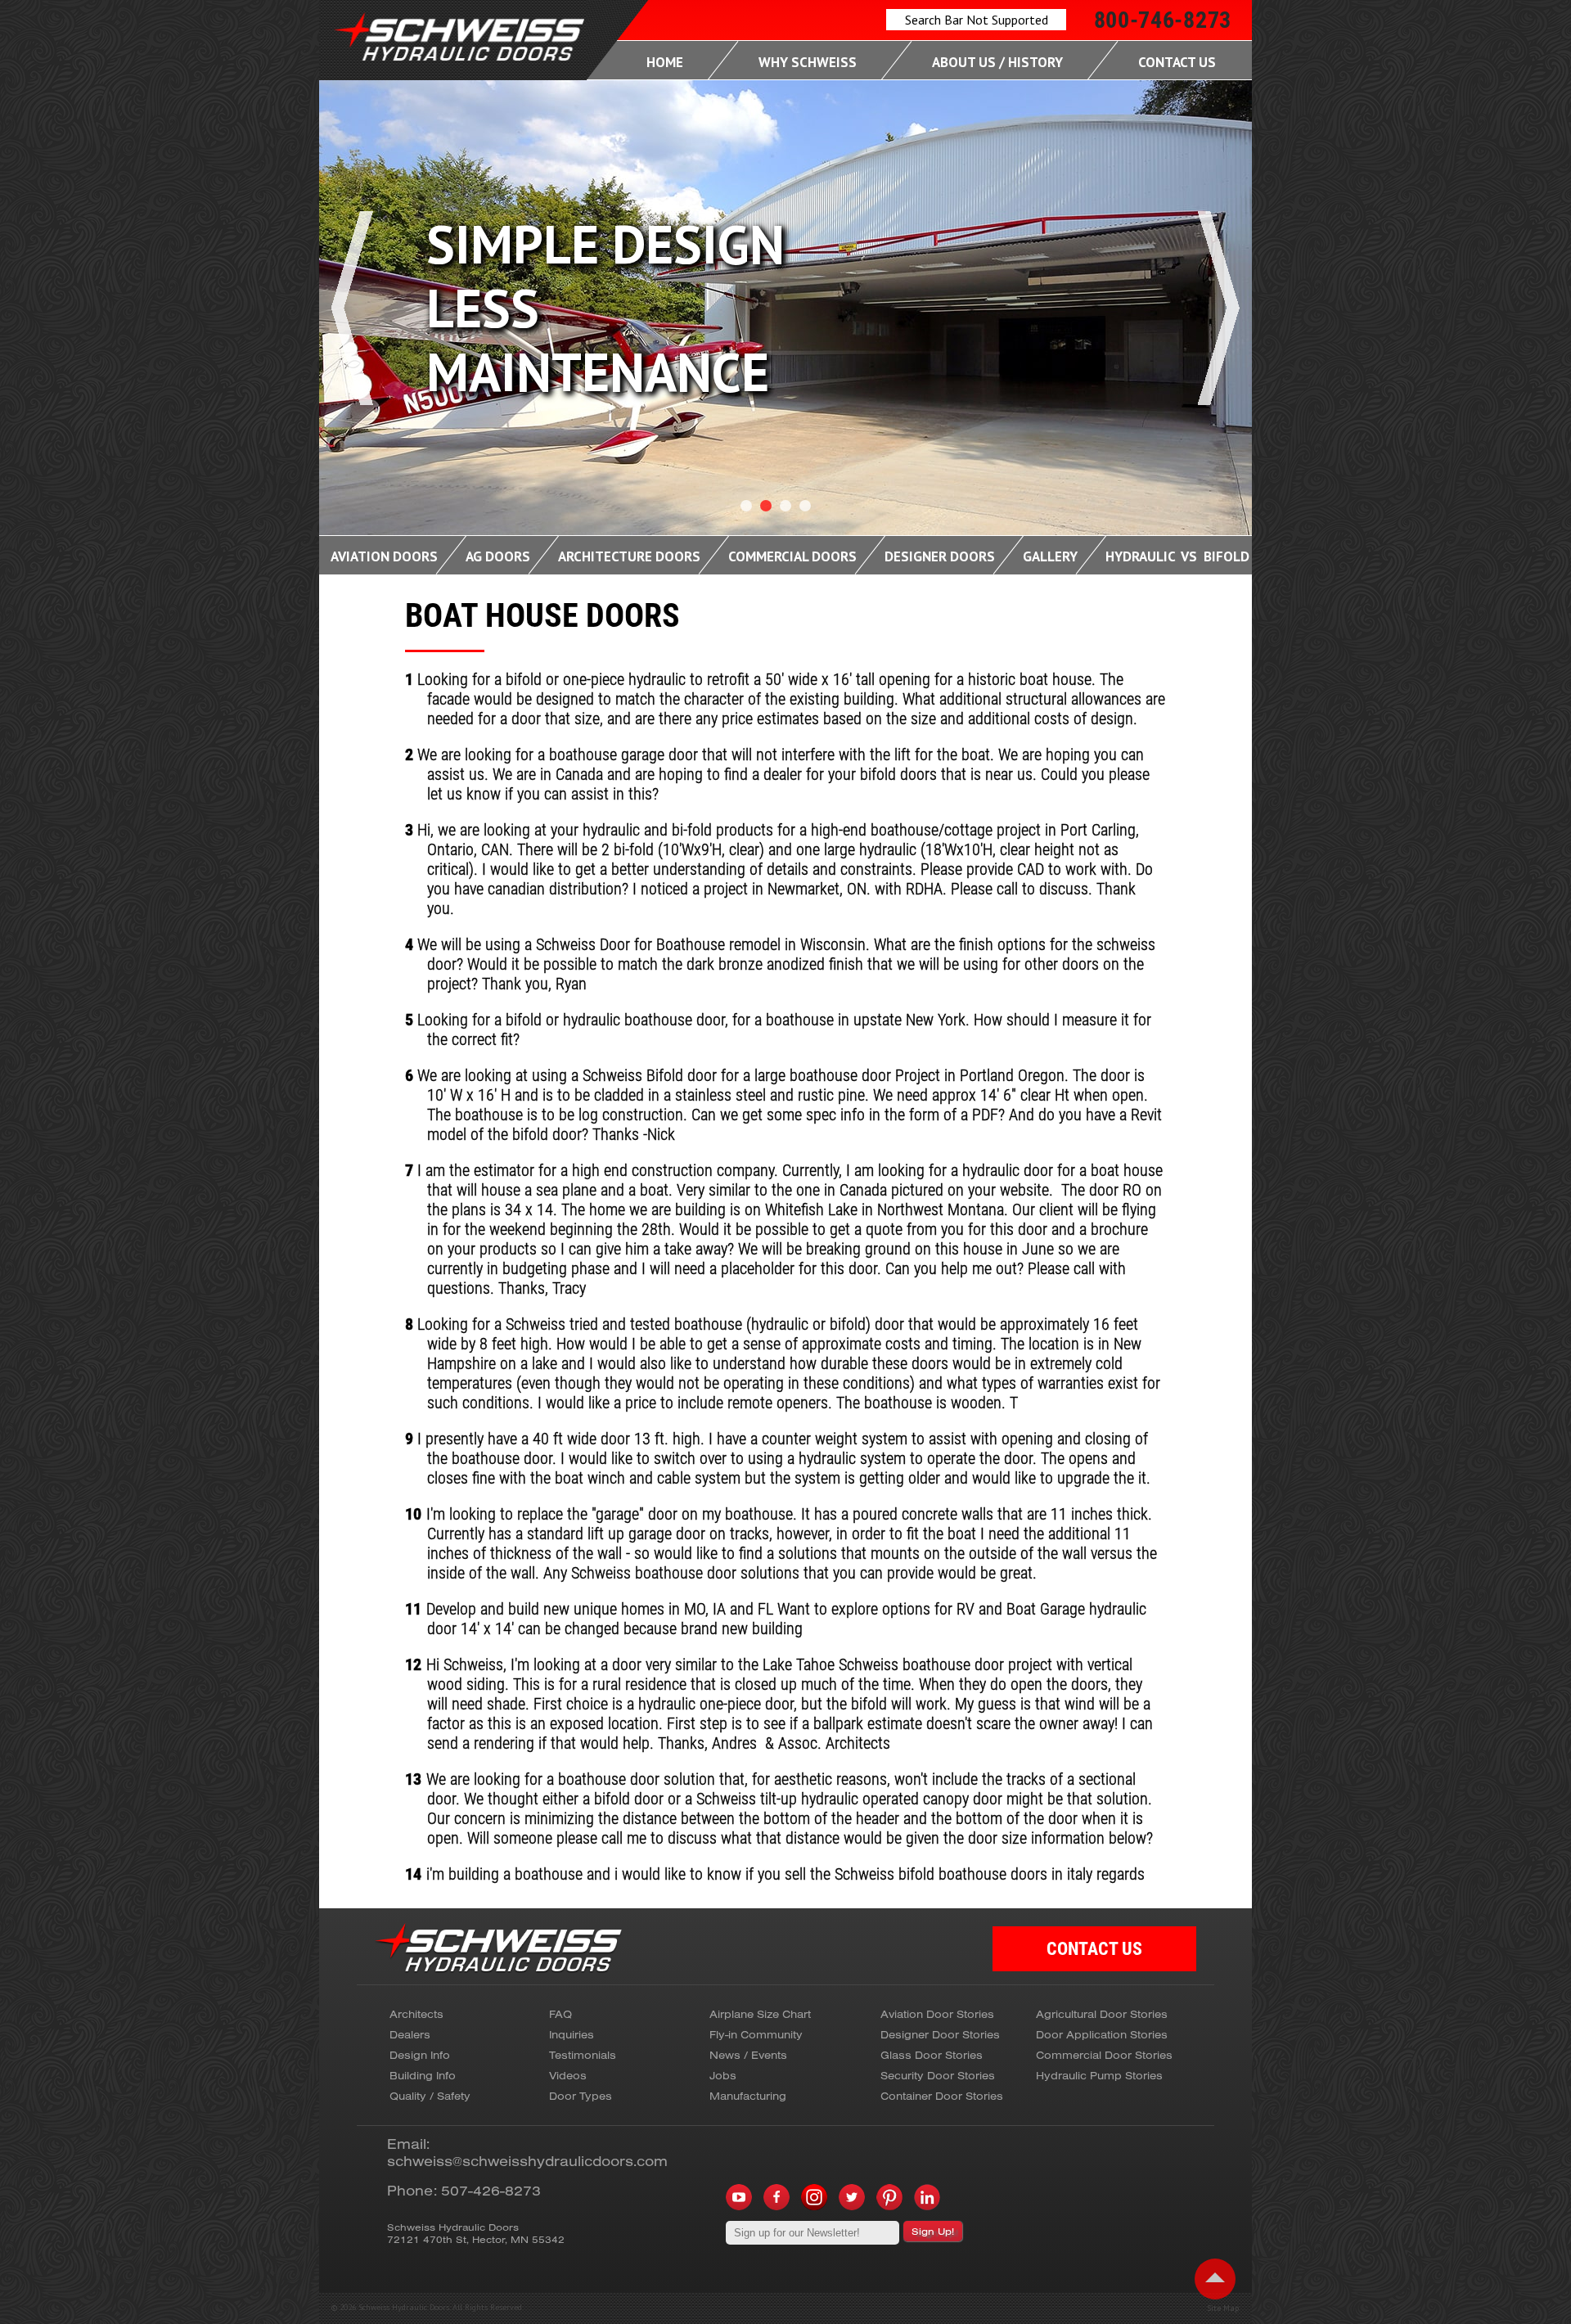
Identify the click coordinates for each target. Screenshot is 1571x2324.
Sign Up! (933, 2231)
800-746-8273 (1163, 20)
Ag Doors (498, 556)
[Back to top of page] (1215, 2279)
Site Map (1223, 2308)
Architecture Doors (629, 556)
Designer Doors (940, 556)
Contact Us (1177, 62)
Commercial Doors (792, 556)
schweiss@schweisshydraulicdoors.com (527, 2161)
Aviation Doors (384, 556)
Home (665, 62)
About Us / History (997, 62)
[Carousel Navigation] (785, 356)
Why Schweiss (808, 62)
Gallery (1050, 556)
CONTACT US (1094, 1949)
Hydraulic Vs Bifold (1177, 556)
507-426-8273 (491, 2190)
